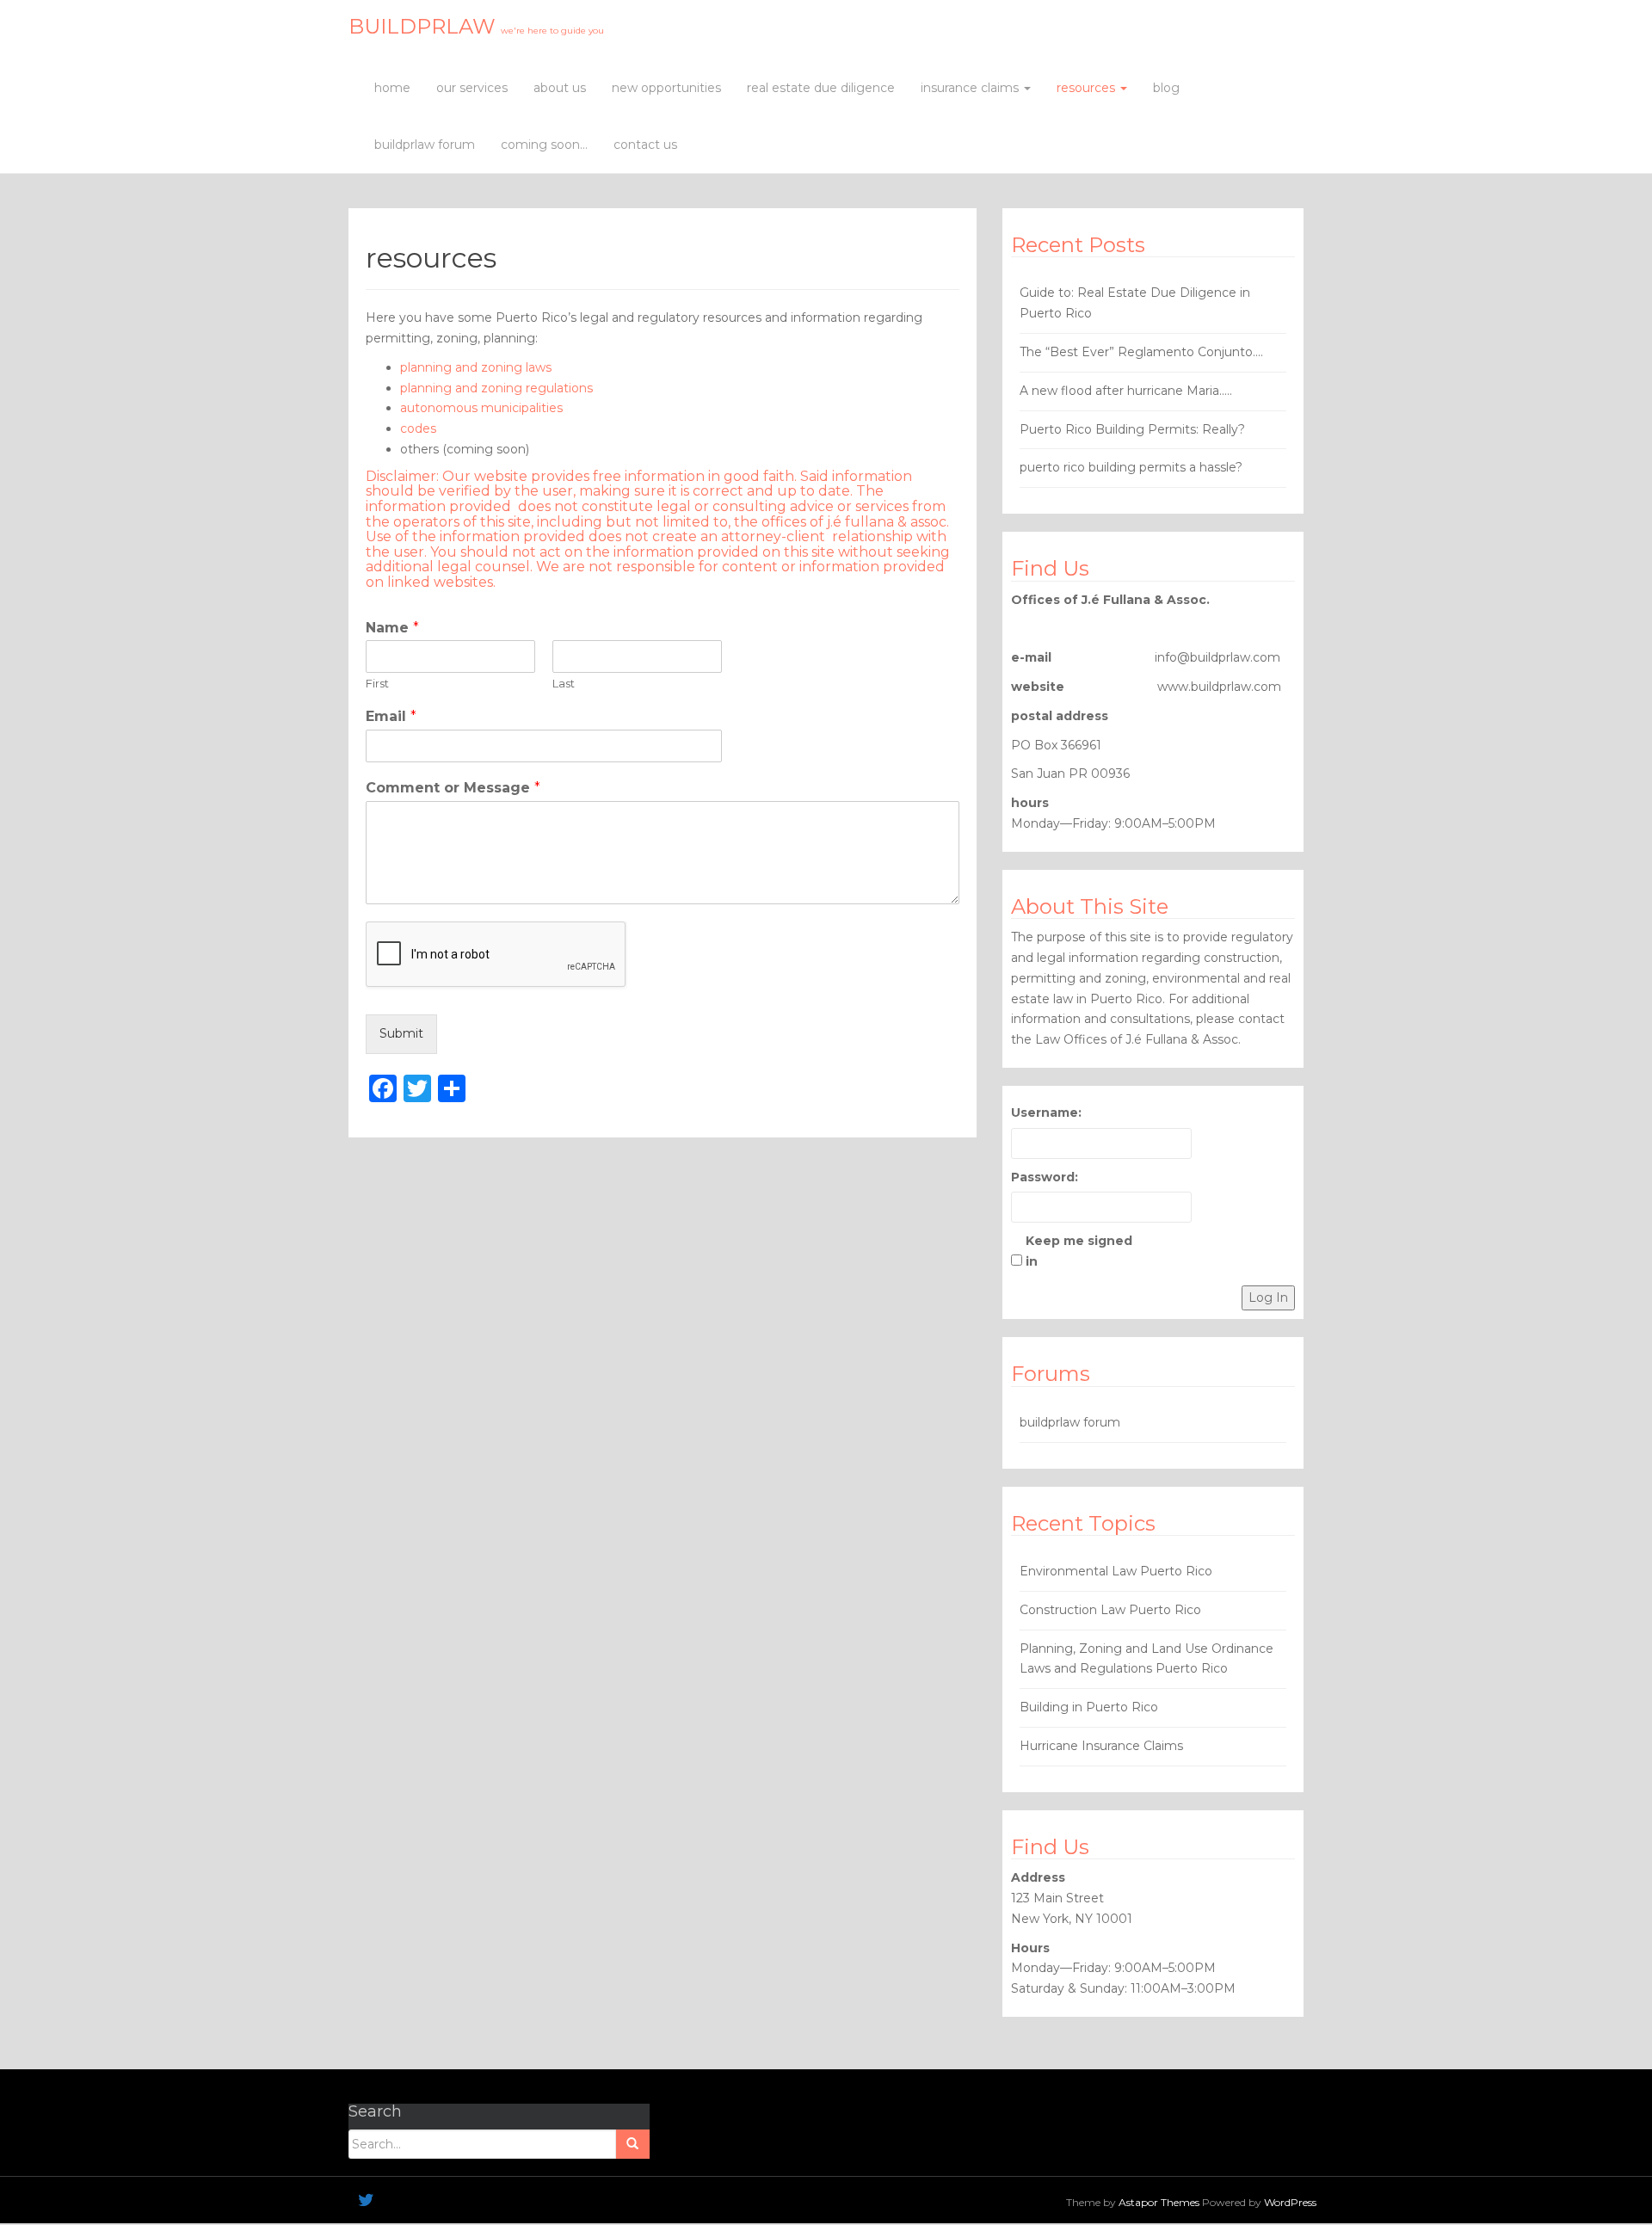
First (377, 683)
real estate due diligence (821, 88)
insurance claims (971, 88)
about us (560, 88)
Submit (401, 1033)
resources (1088, 88)
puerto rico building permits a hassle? (1131, 467)
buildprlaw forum (425, 145)
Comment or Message (453, 788)
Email (391, 716)
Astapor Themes (1159, 2202)
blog (1166, 88)
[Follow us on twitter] (366, 2200)
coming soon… (544, 145)
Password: (1045, 1177)
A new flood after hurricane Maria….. (1126, 391)
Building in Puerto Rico (1089, 1707)
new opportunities (666, 88)
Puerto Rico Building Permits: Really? (1132, 429)
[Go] (632, 2144)
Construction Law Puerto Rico (1110, 1610)
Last (564, 683)
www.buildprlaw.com (1219, 687)
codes (418, 428)
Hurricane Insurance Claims (1101, 1746)
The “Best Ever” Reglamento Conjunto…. (1141, 352)
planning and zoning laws (476, 367)
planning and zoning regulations (496, 388)
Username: (1046, 1112)
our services (472, 88)
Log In (1268, 1297)
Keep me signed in (1079, 1251)
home (392, 88)
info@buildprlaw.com (1217, 657)
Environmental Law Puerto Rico (1116, 1571)
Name (392, 628)
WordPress (1290, 2202)
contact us (645, 145)
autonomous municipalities (481, 408)
